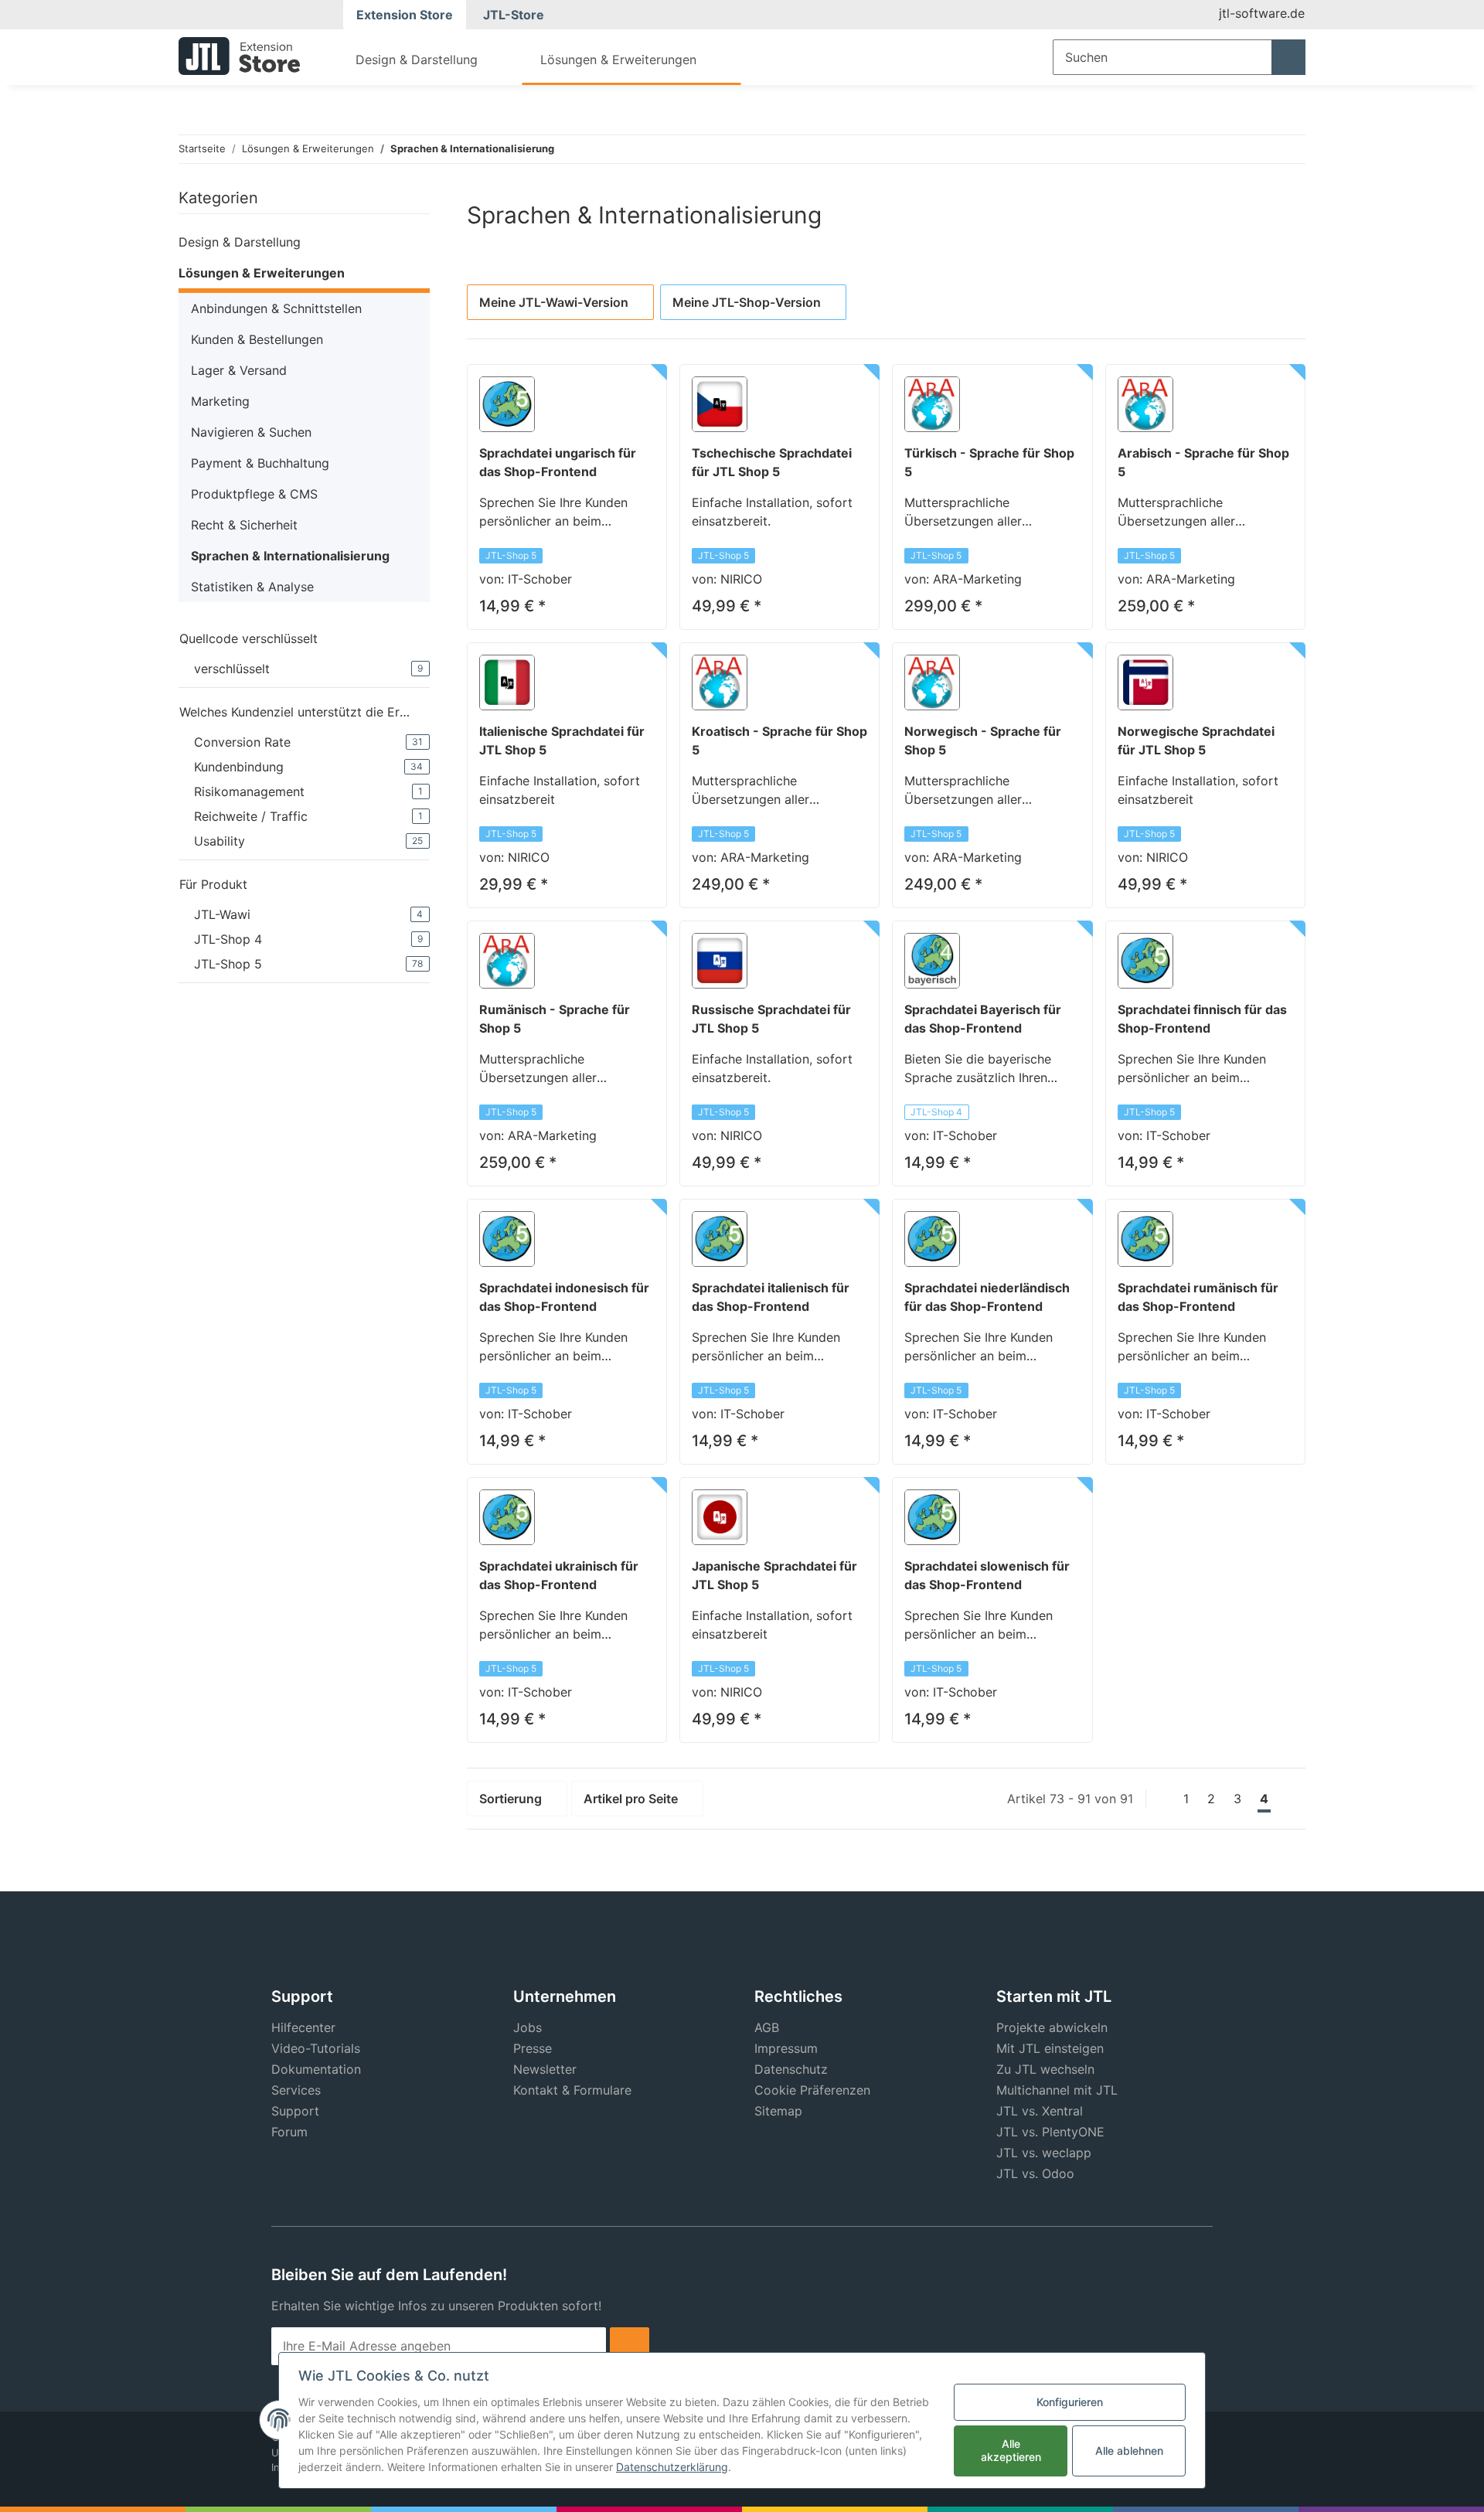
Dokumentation (316, 2069)
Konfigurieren (1070, 2402)
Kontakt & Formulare (572, 2090)
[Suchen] (1288, 57)
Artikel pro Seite (631, 1799)
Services (296, 2090)
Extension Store (405, 15)
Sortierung (511, 1799)
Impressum (786, 2048)
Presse (533, 2048)
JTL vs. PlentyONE (1050, 2132)
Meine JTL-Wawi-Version (554, 302)
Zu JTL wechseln (1045, 2069)
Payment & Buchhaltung (260, 463)
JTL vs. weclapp (1044, 2153)
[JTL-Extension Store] (239, 56)
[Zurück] (1160, 1799)
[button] (304, 242)
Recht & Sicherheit (244, 525)
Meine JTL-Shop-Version (747, 302)
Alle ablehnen (1129, 2451)
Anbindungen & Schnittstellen (276, 308)
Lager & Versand (239, 370)
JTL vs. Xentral (1040, 2111)
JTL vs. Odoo (1035, 2173)
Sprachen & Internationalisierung (290, 556)
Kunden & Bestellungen (257, 339)
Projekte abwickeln (1052, 2027)
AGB (767, 2027)
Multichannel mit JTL (1057, 2090)
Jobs (528, 2027)
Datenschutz (791, 2069)
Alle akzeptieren (1011, 2450)
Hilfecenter (303, 2027)
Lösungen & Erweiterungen (262, 273)
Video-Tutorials (316, 2048)
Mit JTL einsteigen (1050, 2048)
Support (295, 2111)
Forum (289, 2132)
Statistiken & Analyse (252, 587)
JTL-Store (514, 15)
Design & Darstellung (240, 242)
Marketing (220, 401)
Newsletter (545, 2069)
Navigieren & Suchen (251, 432)
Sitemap (778, 2111)
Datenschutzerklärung (672, 2467)
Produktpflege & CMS (254, 494)
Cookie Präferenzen (812, 2090)
